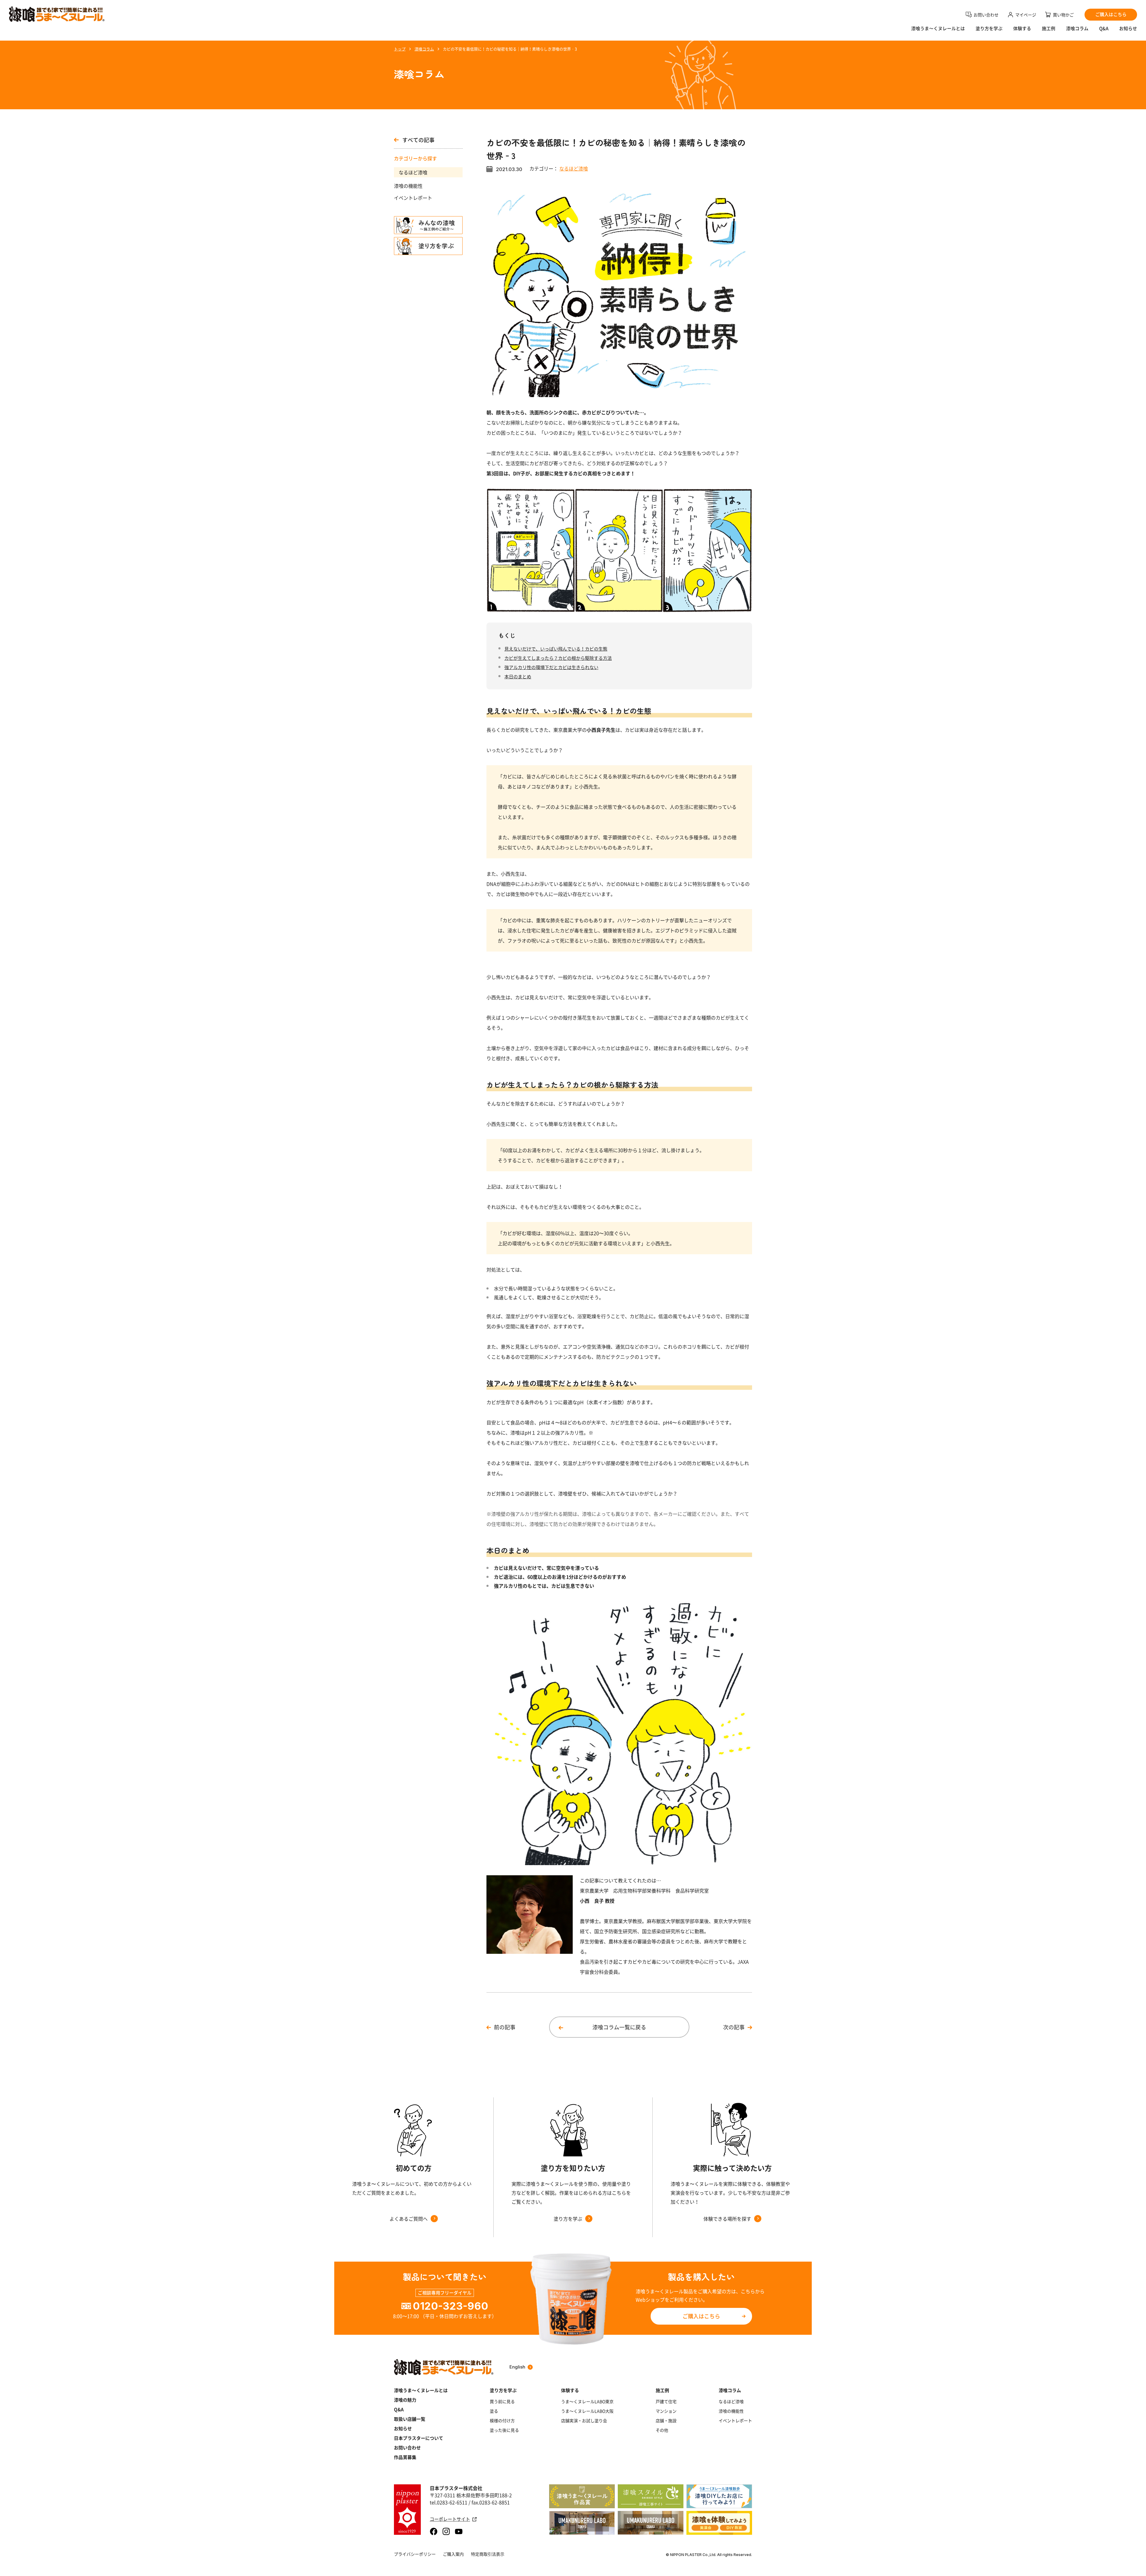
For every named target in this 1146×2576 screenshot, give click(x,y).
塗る (494, 2411)
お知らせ (1128, 29)
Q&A (1104, 29)
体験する (1022, 29)
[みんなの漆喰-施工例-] (428, 225)
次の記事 (734, 2027)
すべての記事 (418, 140)
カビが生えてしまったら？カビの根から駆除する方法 (558, 658)
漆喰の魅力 (405, 2400)
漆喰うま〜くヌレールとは (938, 29)
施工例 (1049, 29)
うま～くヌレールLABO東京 (587, 2401)
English (517, 2367)
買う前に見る (502, 2401)
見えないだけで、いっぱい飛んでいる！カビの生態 (556, 649)
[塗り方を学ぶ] (428, 246)
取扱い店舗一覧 (410, 2419)
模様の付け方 (502, 2420)
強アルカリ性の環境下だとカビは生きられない (551, 667)
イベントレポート (413, 198)
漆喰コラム (1077, 29)
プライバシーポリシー (415, 2554)
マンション (666, 2411)
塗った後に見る (504, 2430)
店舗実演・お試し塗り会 (584, 2420)
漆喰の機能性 (408, 186)
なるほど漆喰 (413, 172)
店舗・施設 (666, 2420)
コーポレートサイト (450, 2519)
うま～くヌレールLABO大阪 (587, 2411)
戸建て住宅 (666, 2401)
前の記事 (505, 2027)
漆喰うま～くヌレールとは (421, 2390)
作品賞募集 (405, 2457)
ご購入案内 (453, 2554)
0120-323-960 (450, 2306)
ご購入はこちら (701, 2316)
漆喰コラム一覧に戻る (619, 2027)
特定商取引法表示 (488, 2554)
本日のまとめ (518, 676)
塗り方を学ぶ (989, 29)
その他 (662, 2430)
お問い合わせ (407, 2448)
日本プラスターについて (419, 2438)
